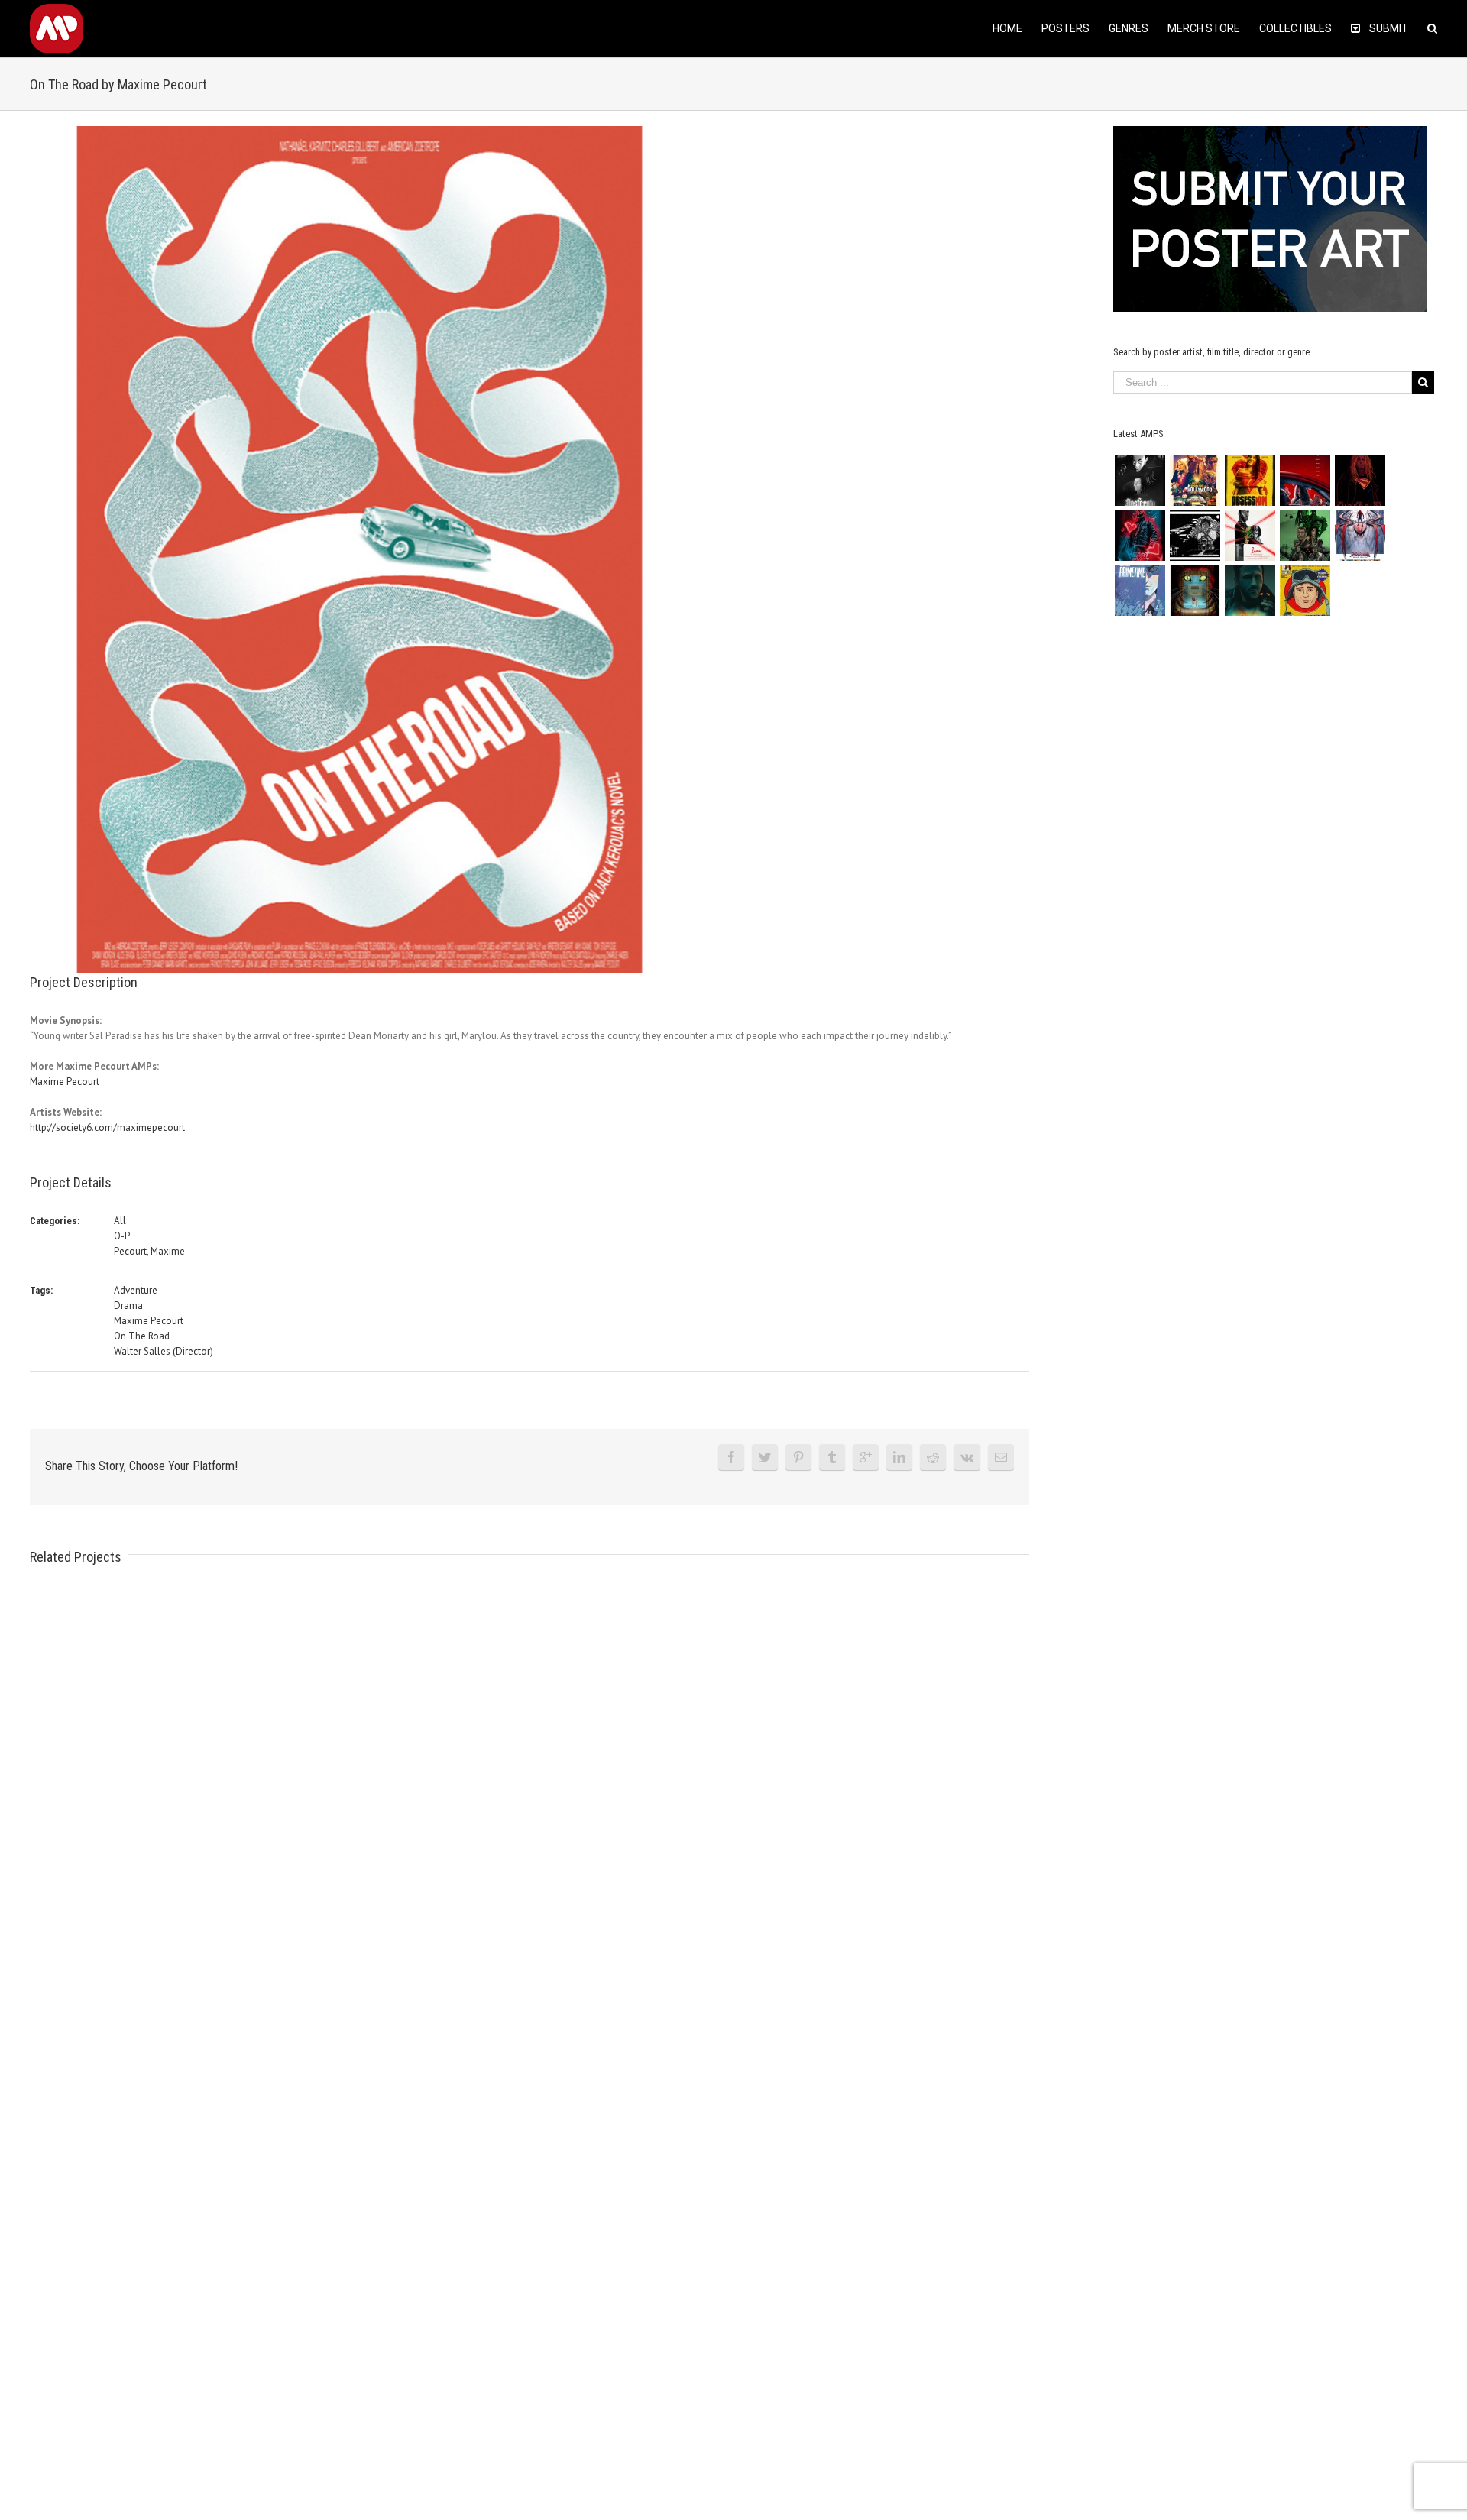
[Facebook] (731, 1457)
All (120, 1221)
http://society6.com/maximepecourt (107, 1127)
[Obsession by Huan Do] (1305, 481)
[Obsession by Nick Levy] (1250, 481)
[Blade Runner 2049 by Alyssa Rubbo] (1250, 591)
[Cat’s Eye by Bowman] (1195, 591)
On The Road (142, 1336)
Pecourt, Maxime (149, 1251)
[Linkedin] (899, 1457)
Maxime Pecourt (65, 1082)
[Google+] (866, 1457)
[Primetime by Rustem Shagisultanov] (1140, 591)
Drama (128, 1305)
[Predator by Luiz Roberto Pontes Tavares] (1305, 536)
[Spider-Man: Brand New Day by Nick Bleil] (1360, 536)
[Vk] (967, 1457)
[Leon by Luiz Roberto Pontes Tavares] (1250, 536)
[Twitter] (765, 1457)
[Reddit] (933, 1457)
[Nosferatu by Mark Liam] (1140, 481)
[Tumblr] (832, 1457)
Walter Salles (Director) (164, 1351)
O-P (122, 1236)
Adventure (136, 1290)
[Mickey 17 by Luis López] (1305, 591)
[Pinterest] (798, 1457)
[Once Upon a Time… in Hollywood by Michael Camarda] (1195, 481)
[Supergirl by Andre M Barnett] (1360, 481)
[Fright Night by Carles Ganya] (1195, 536)
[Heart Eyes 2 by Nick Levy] (1140, 536)
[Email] (1001, 1457)
